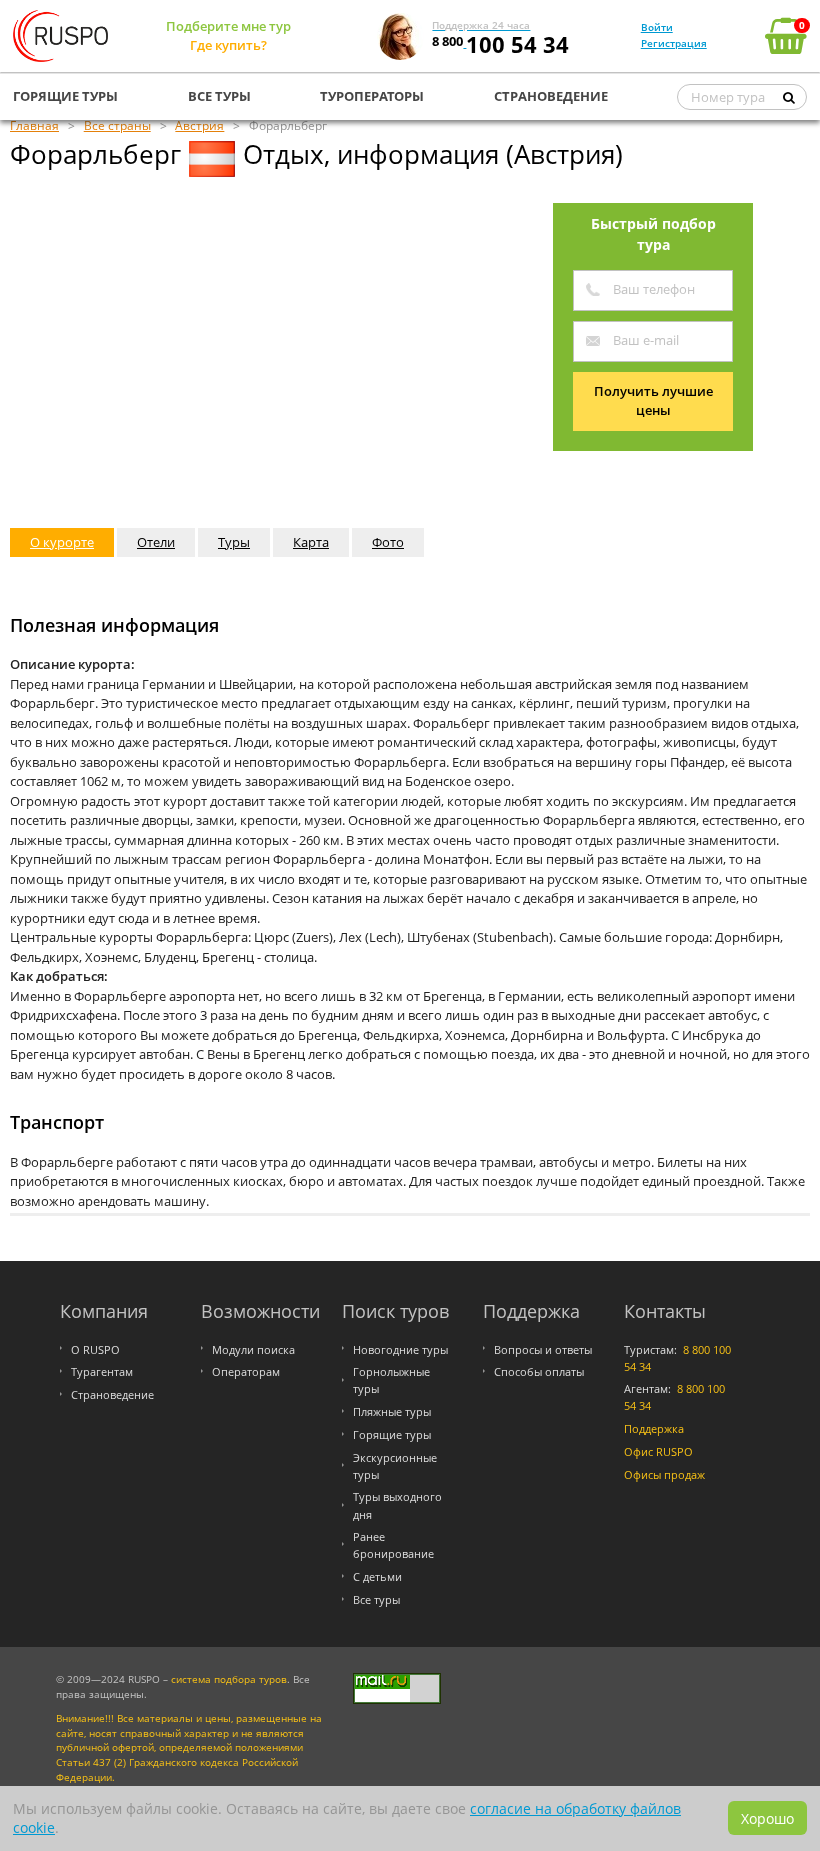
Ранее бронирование (393, 1545)
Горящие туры (392, 1434)
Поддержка (654, 1428)
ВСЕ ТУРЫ (219, 96)
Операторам (246, 1371)
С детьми (377, 1576)
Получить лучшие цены (653, 401)
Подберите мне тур (228, 26)
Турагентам (102, 1371)
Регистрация (674, 43)
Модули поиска (253, 1349)
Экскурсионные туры (395, 1466)
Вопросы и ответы (543, 1349)
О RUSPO (95, 1349)
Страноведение (112, 1394)
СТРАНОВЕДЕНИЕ (551, 96)
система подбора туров (229, 1679)
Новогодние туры (400, 1349)
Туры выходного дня (397, 1505)
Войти (657, 27)
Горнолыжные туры (391, 1380)
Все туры (376, 1599)
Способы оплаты (539, 1371)
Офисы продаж (664, 1474)
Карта (311, 542)
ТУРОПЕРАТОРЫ (372, 96)
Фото (388, 542)
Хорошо (767, 1818)
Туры (234, 542)
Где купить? (228, 45)
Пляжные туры (392, 1411)
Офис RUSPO (658, 1451)
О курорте (62, 542)
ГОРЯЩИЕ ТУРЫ (65, 96)
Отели (156, 542)
